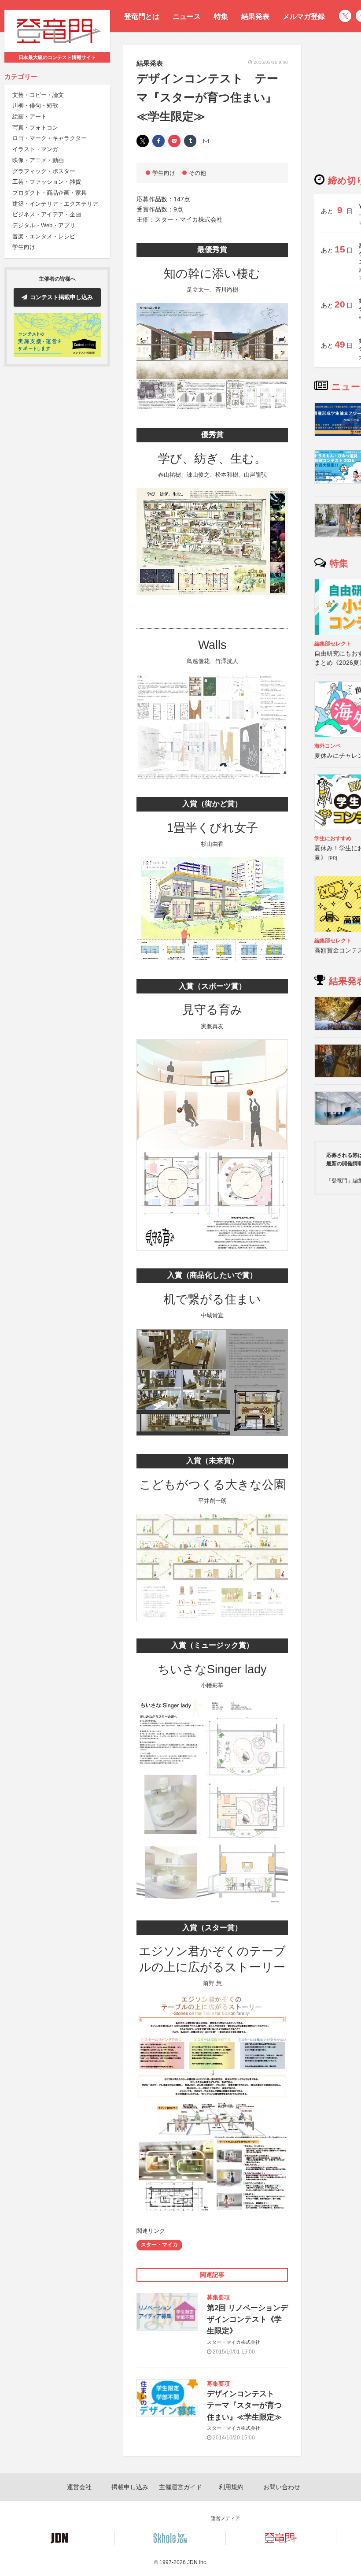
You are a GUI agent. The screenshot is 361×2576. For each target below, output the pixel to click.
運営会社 (79, 2487)
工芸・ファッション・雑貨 (47, 182)
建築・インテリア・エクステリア (55, 204)
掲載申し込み (130, 2487)
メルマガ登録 (304, 17)
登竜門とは (142, 17)
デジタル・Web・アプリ (44, 225)
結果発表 (255, 17)
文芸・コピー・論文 (38, 95)
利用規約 (231, 2487)
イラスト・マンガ (35, 149)
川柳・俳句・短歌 (35, 106)
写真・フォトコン (35, 128)
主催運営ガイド (180, 2487)
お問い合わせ (282, 2487)
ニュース (187, 17)
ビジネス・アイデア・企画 (47, 214)
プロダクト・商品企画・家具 (50, 193)
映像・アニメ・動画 (38, 160)
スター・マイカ (159, 2245)
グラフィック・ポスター (44, 171)
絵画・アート (29, 117)
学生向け (24, 247)
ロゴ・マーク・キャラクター (50, 138)
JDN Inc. (197, 2562)
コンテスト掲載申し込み (61, 297)
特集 (221, 17)
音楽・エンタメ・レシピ (44, 236)
